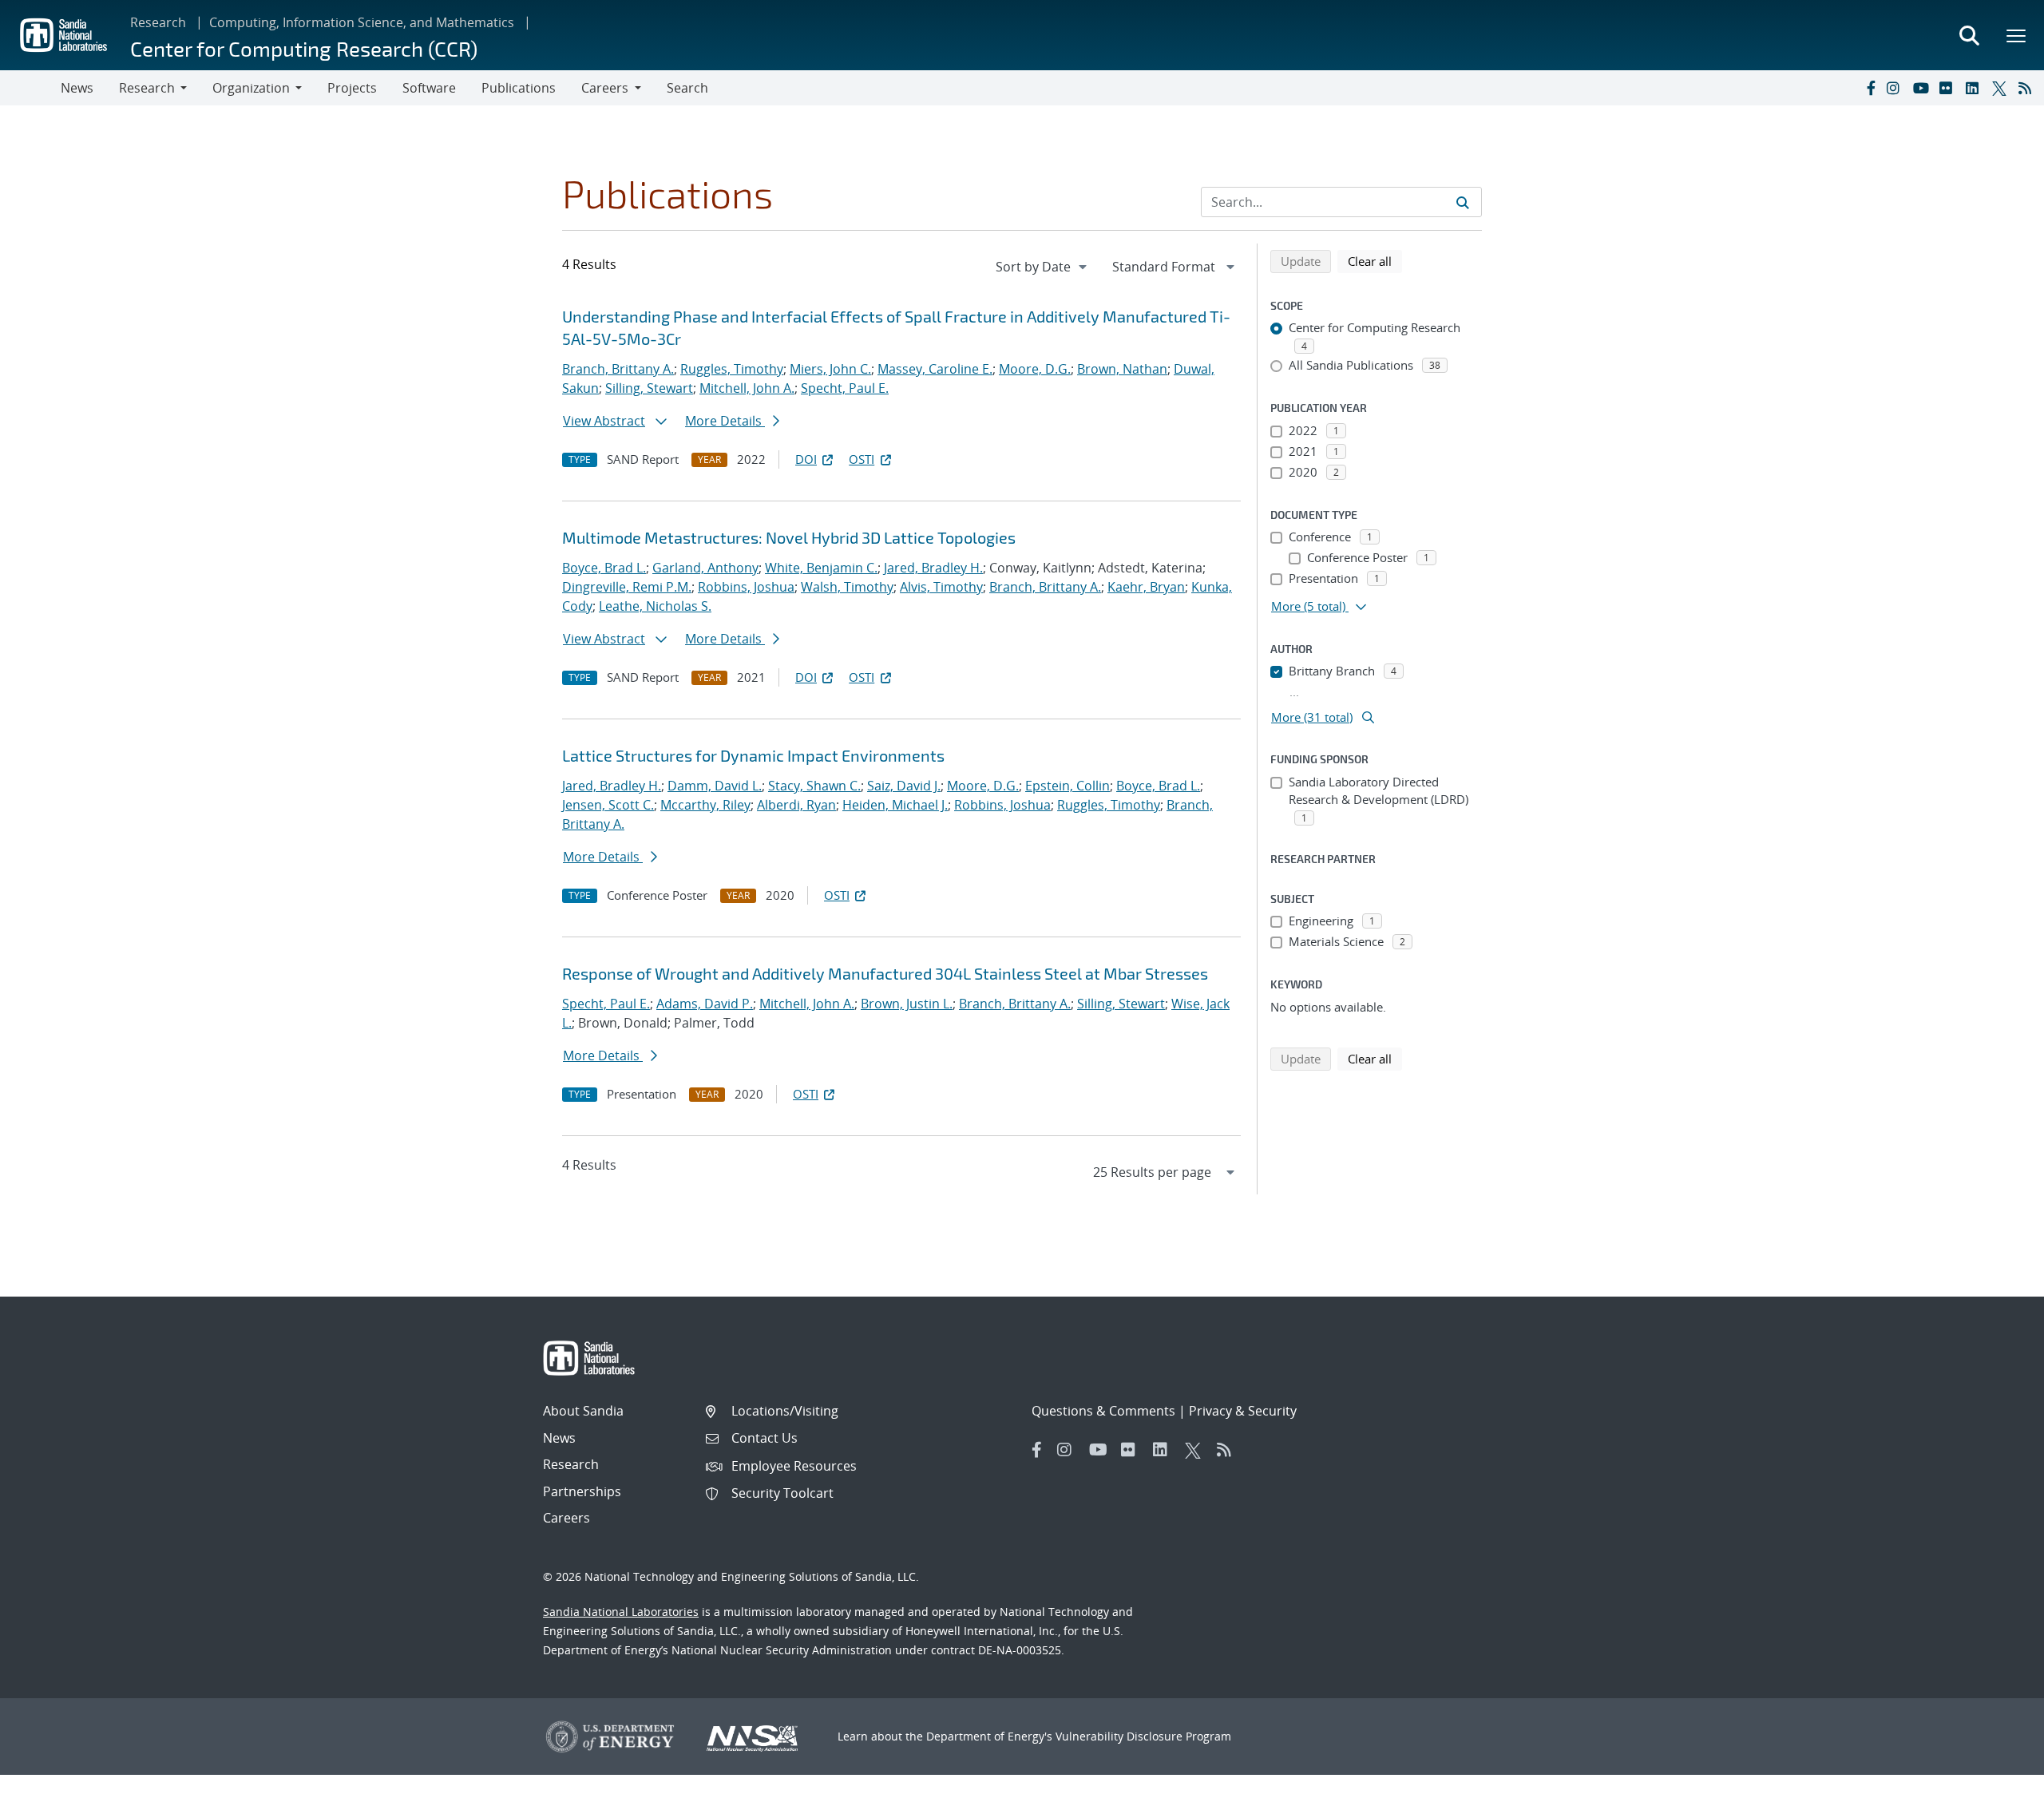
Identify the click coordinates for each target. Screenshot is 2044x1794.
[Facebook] (1870, 88)
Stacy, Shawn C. (814, 786)
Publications (519, 88)
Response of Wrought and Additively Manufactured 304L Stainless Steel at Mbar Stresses (885, 973)
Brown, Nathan (1122, 369)
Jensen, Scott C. (608, 805)
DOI (806, 459)
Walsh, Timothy (847, 587)
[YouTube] (1923, 88)
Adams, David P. (705, 1004)
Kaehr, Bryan (1146, 587)
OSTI (862, 459)
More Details (725, 421)
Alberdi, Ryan (796, 805)
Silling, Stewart (649, 388)
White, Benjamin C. (821, 568)
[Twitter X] (2002, 88)
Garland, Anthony (705, 568)
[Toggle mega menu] (2017, 35)
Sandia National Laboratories (621, 1612)
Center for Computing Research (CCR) (304, 48)
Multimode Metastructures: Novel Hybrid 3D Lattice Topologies (789, 537)
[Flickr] (1949, 88)
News (77, 88)
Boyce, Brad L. (604, 568)
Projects (352, 88)
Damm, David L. (715, 786)
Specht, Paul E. (845, 388)
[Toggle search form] (1969, 35)
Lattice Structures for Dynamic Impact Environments (753, 755)
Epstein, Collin (1068, 786)
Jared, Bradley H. (933, 568)
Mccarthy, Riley (705, 805)
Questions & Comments (1103, 1411)
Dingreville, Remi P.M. (627, 587)
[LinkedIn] (1975, 88)
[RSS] (2028, 88)
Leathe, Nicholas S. (655, 606)
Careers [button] (605, 88)
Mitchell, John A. (747, 388)
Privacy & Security (1243, 1411)
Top (1996, 1776)
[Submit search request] (1463, 202)
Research (158, 22)
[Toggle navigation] (30, 88)
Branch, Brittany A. (618, 369)
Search (687, 88)
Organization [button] (251, 88)
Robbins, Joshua (746, 587)
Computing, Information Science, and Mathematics (362, 22)
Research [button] (147, 88)
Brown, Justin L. (907, 1004)
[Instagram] (1896, 88)
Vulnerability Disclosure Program (1143, 1736)
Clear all (1375, 261)
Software (429, 88)
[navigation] (1043, 267)
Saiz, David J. (904, 786)
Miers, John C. (830, 369)
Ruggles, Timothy (732, 369)
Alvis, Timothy (941, 587)
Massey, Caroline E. (935, 369)
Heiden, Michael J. (895, 805)
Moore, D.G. (1035, 369)
